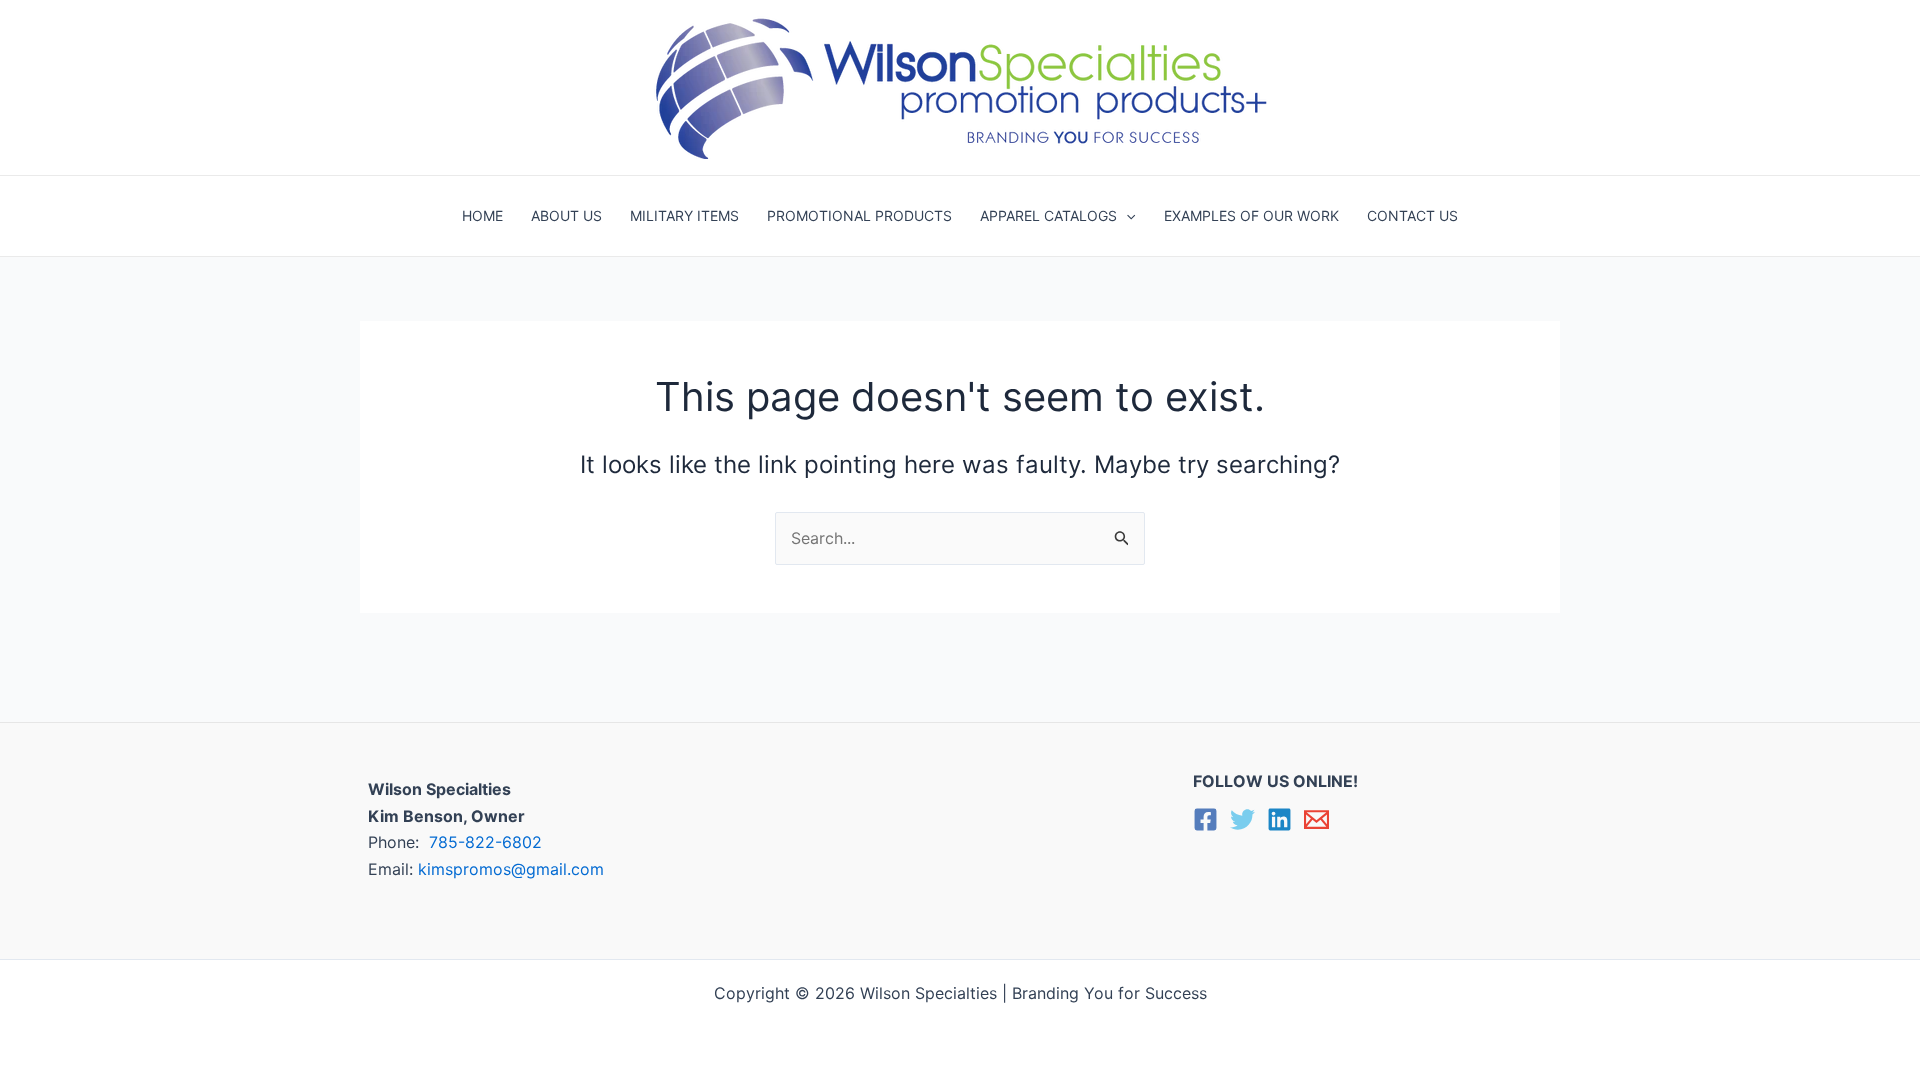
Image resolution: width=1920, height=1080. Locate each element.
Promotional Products (859, 215)
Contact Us (1412, 215)
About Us (566, 215)
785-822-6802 (485, 842)
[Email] (1316, 819)
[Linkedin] (1279, 819)
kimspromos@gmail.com (511, 869)
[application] (1126, 216)
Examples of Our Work (1251, 215)
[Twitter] (1242, 819)
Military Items (684, 215)
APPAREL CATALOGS (1048, 215)
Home (482, 215)
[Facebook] (1205, 819)
